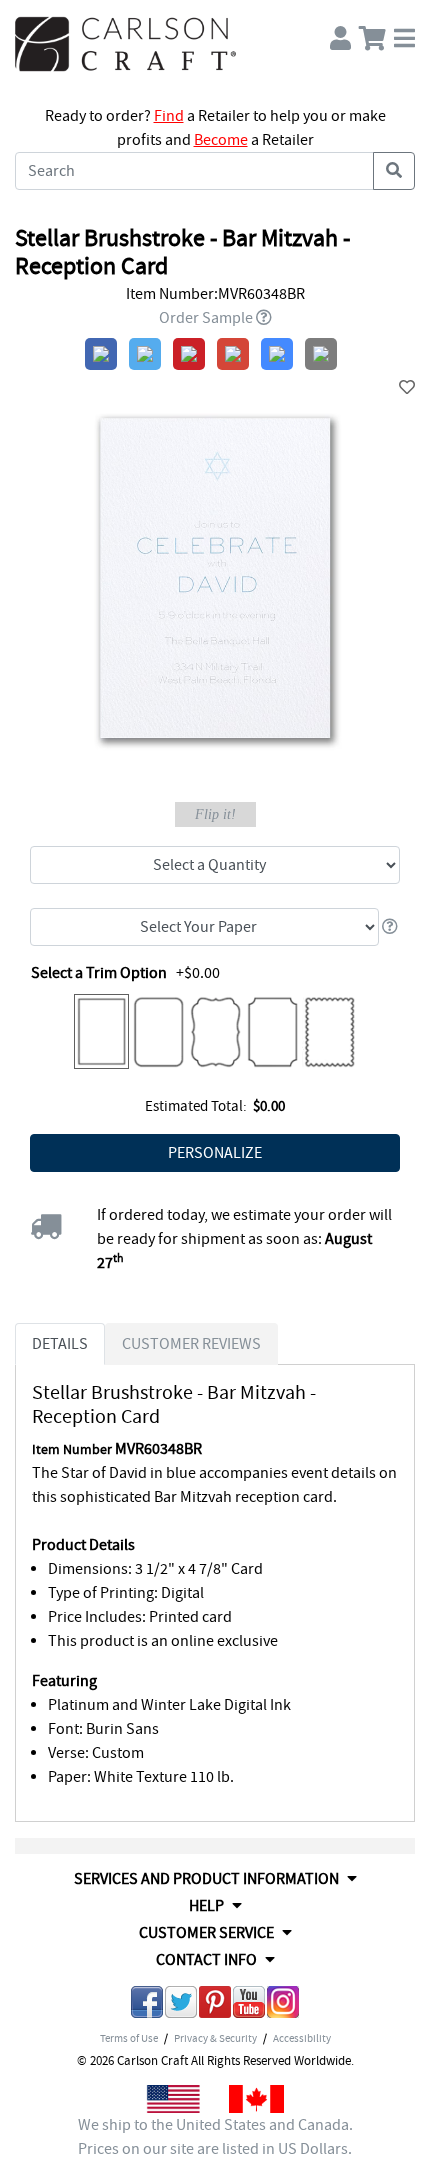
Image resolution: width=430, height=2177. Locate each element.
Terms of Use (129, 2038)
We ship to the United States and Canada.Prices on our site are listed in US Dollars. (215, 2137)
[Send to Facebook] (147, 2005)
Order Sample (206, 318)
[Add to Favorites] (407, 388)
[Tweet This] (181, 2005)
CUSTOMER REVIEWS (191, 1344)
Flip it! (215, 814)
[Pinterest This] (215, 2005)
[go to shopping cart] (372, 33)
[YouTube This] (249, 2005)
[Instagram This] (283, 2005)
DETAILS (60, 1344)
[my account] (340, 33)
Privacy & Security (215, 2038)
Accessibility (302, 2038)
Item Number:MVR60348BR (215, 294)
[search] (394, 171)
